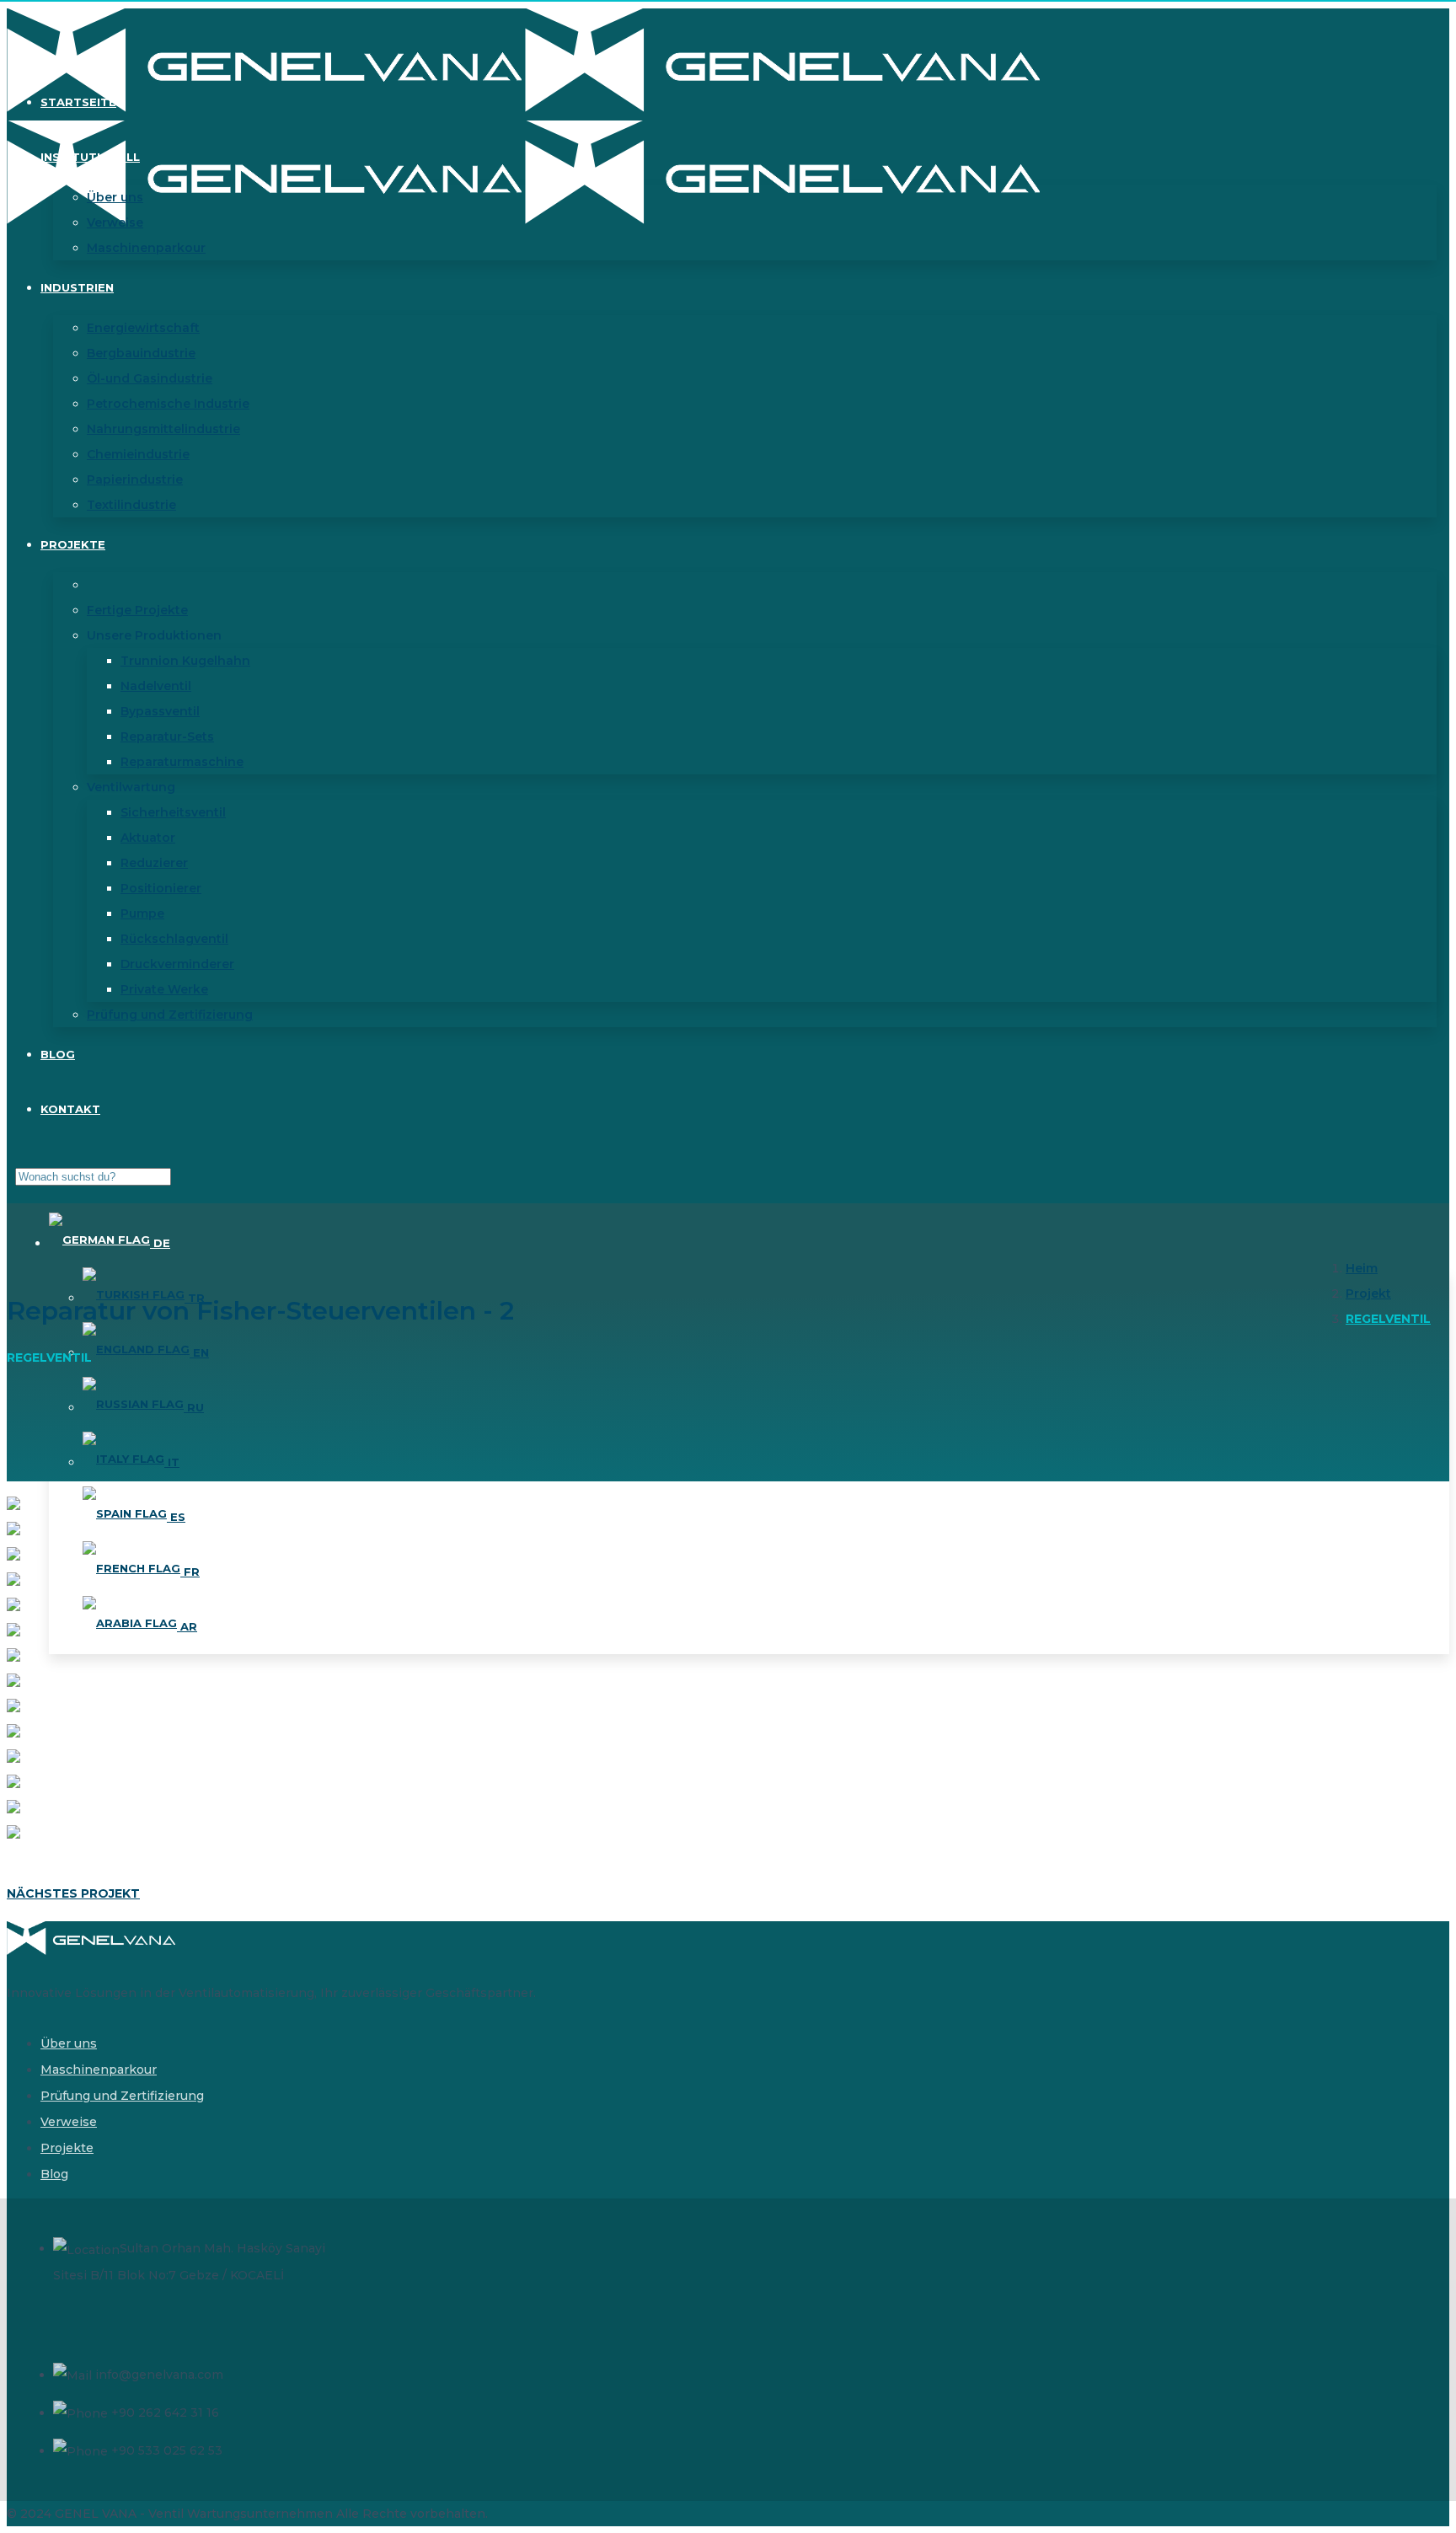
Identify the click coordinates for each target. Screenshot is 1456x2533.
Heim (1362, 1268)
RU (194, 1407)
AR (187, 1626)
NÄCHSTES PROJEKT (73, 1893)
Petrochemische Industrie (168, 404)
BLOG (58, 1054)
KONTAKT (70, 1109)
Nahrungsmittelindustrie (163, 429)
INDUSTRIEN (77, 287)
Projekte (73, 544)
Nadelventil (156, 686)
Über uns (115, 197)
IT (172, 1462)
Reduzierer (154, 863)
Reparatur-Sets (167, 736)
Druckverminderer (177, 964)
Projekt (1368, 1293)
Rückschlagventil (174, 939)
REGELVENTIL (1388, 1319)
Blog (54, 2174)
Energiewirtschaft (143, 328)
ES (176, 1517)
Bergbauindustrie (141, 353)
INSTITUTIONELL (90, 157)
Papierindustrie (135, 479)
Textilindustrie (131, 505)
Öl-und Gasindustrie (150, 378)
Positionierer (161, 888)
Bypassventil (160, 711)
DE (160, 1243)
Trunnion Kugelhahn (185, 661)
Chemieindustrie (138, 454)
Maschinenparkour (146, 248)
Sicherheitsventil (173, 812)
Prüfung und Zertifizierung (170, 1015)
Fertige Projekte (137, 610)
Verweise (115, 222)
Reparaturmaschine (182, 762)
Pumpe (142, 913)
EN (199, 1352)
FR (190, 1572)
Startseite (78, 102)
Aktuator (148, 838)
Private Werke (164, 989)
